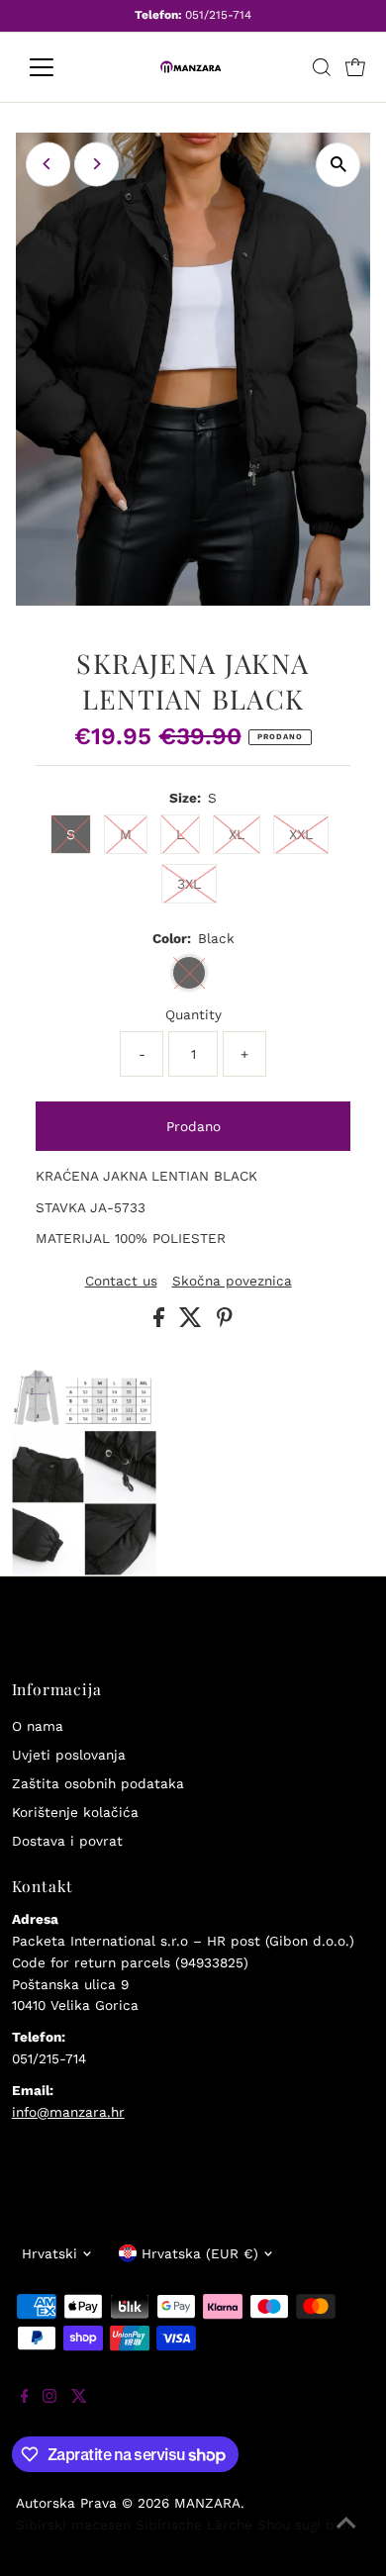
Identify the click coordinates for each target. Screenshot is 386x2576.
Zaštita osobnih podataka (98, 1783)
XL (237, 834)
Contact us (121, 1282)
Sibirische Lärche (194, 2525)
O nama (38, 1726)
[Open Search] (322, 67)
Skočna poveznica (232, 1282)
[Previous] (48, 164)
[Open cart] (355, 67)
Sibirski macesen (73, 2525)
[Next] (96, 164)
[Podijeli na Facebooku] (161, 1322)
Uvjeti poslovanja (69, 1755)
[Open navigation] (57, 67)
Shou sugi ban (304, 2525)
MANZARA (207, 2503)
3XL (189, 884)
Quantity (193, 1014)
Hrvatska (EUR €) (200, 2253)
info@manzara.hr (68, 2112)
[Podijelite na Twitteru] (193, 1322)
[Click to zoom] (338, 165)
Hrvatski (49, 2253)
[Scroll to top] (346, 2536)
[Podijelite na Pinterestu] (225, 1322)
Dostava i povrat (67, 1841)
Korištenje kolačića (75, 1812)
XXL (301, 834)
